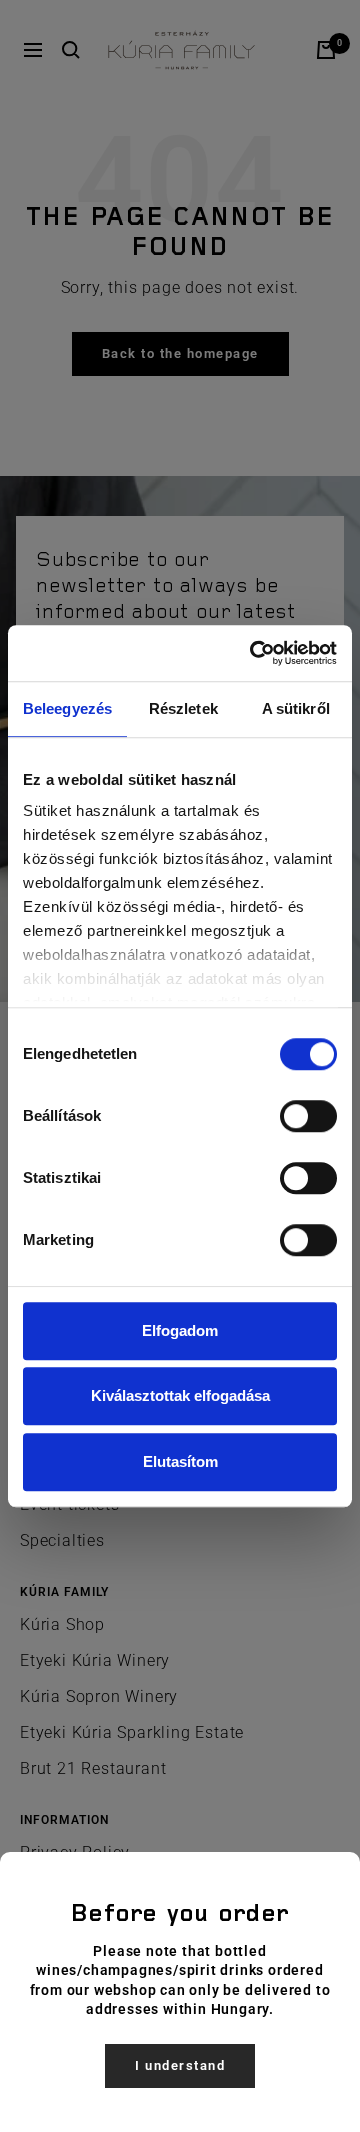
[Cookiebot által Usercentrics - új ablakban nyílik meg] (254, 653)
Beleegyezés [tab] (67, 708)
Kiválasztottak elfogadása (180, 1395)
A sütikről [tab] (296, 708)
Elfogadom (180, 1330)
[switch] (308, 1116)
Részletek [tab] (183, 708)
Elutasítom (180, 1461)
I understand (180, 2065)
